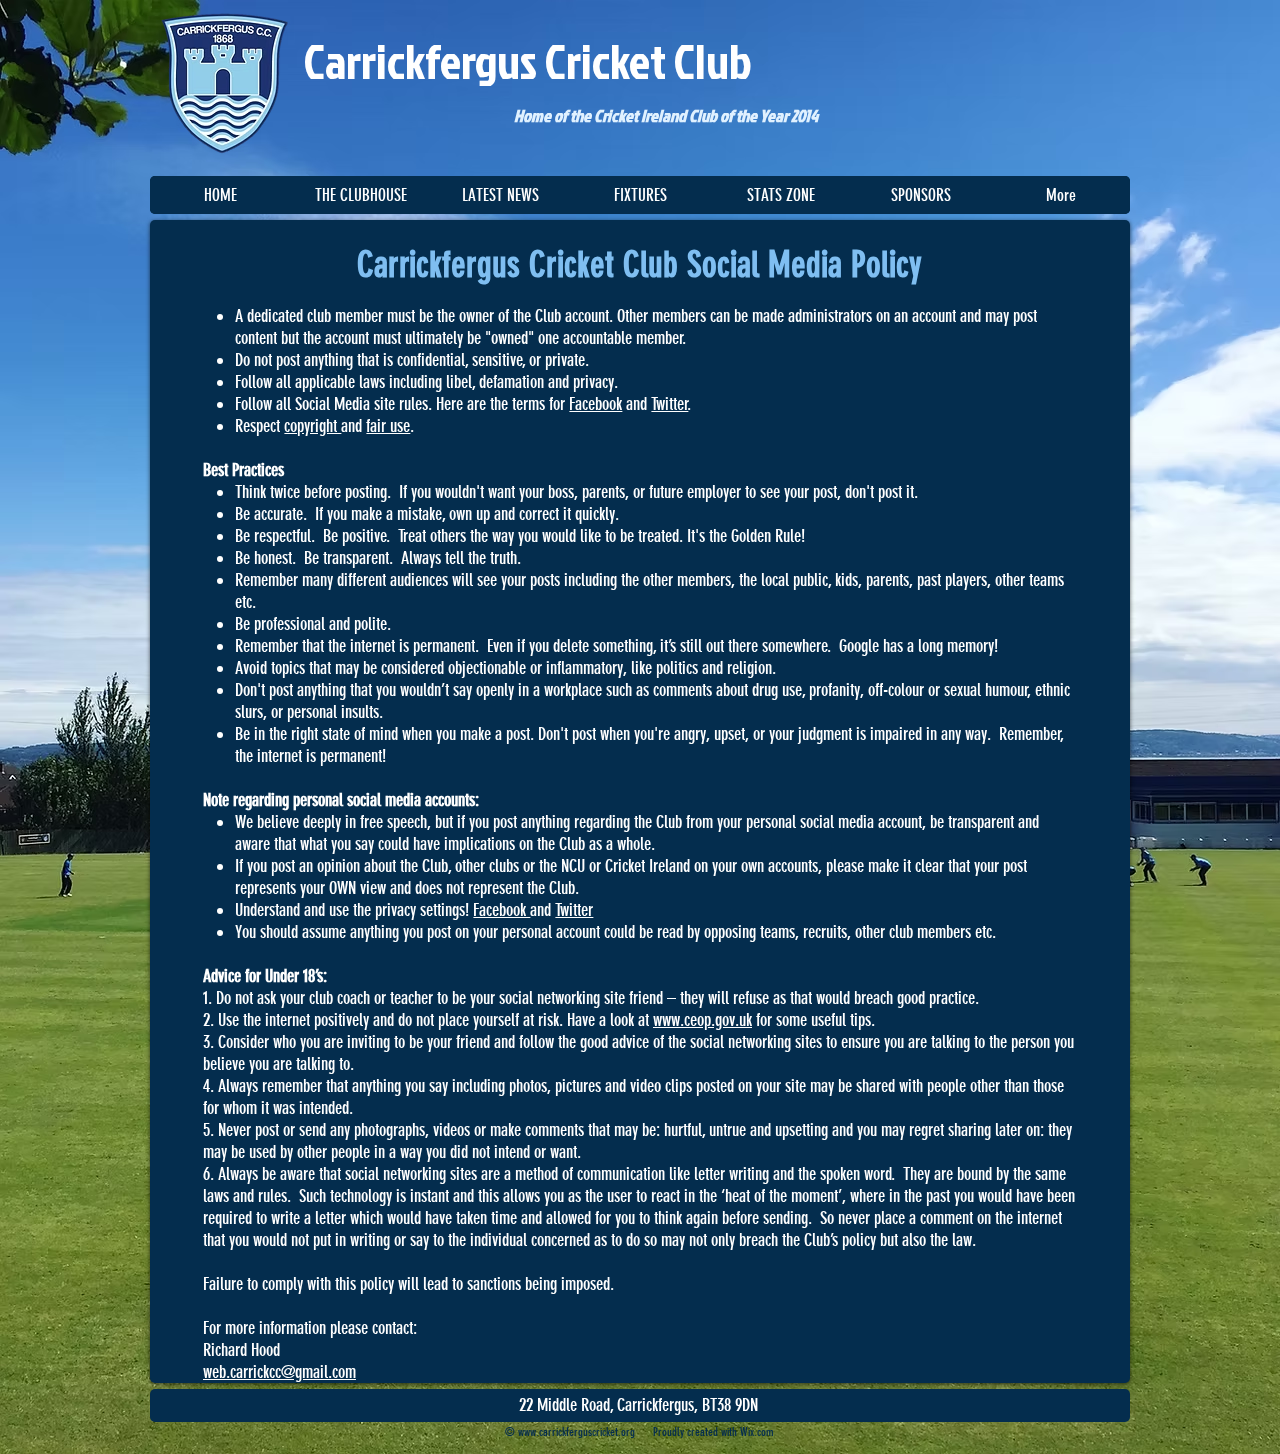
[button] (360, 195)
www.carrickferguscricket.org (576, 1432)
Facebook (595, 404)
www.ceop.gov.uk (702, 1020)
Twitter (669, 404)
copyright (312, 426)
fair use (388, 426)
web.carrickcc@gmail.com (279, 1372)
